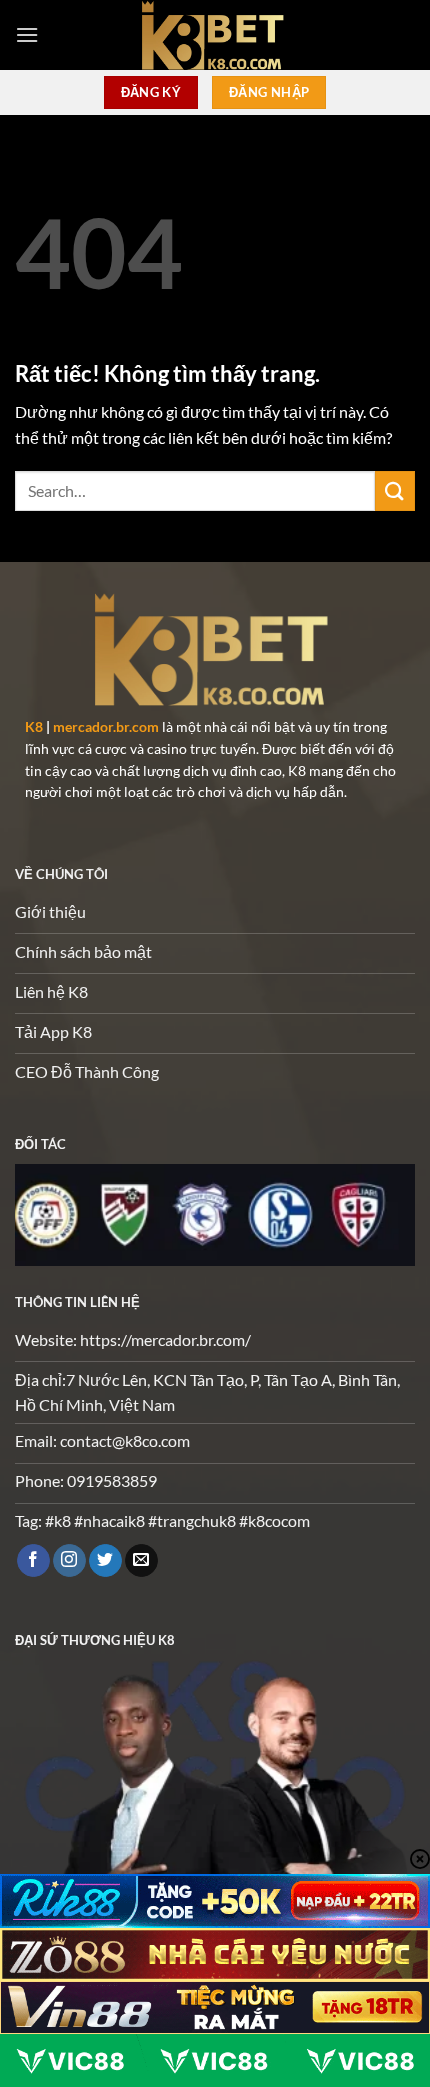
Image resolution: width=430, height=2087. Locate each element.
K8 (34, 727)
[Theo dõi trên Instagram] (69, 1561)
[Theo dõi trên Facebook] (33, 1561)
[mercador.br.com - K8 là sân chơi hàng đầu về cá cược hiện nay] (215, 35)
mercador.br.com (106, 727)
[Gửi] (395, 490)
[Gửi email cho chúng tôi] (141, 1561)
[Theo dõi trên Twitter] (105, 1561)
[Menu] (27, 34)
